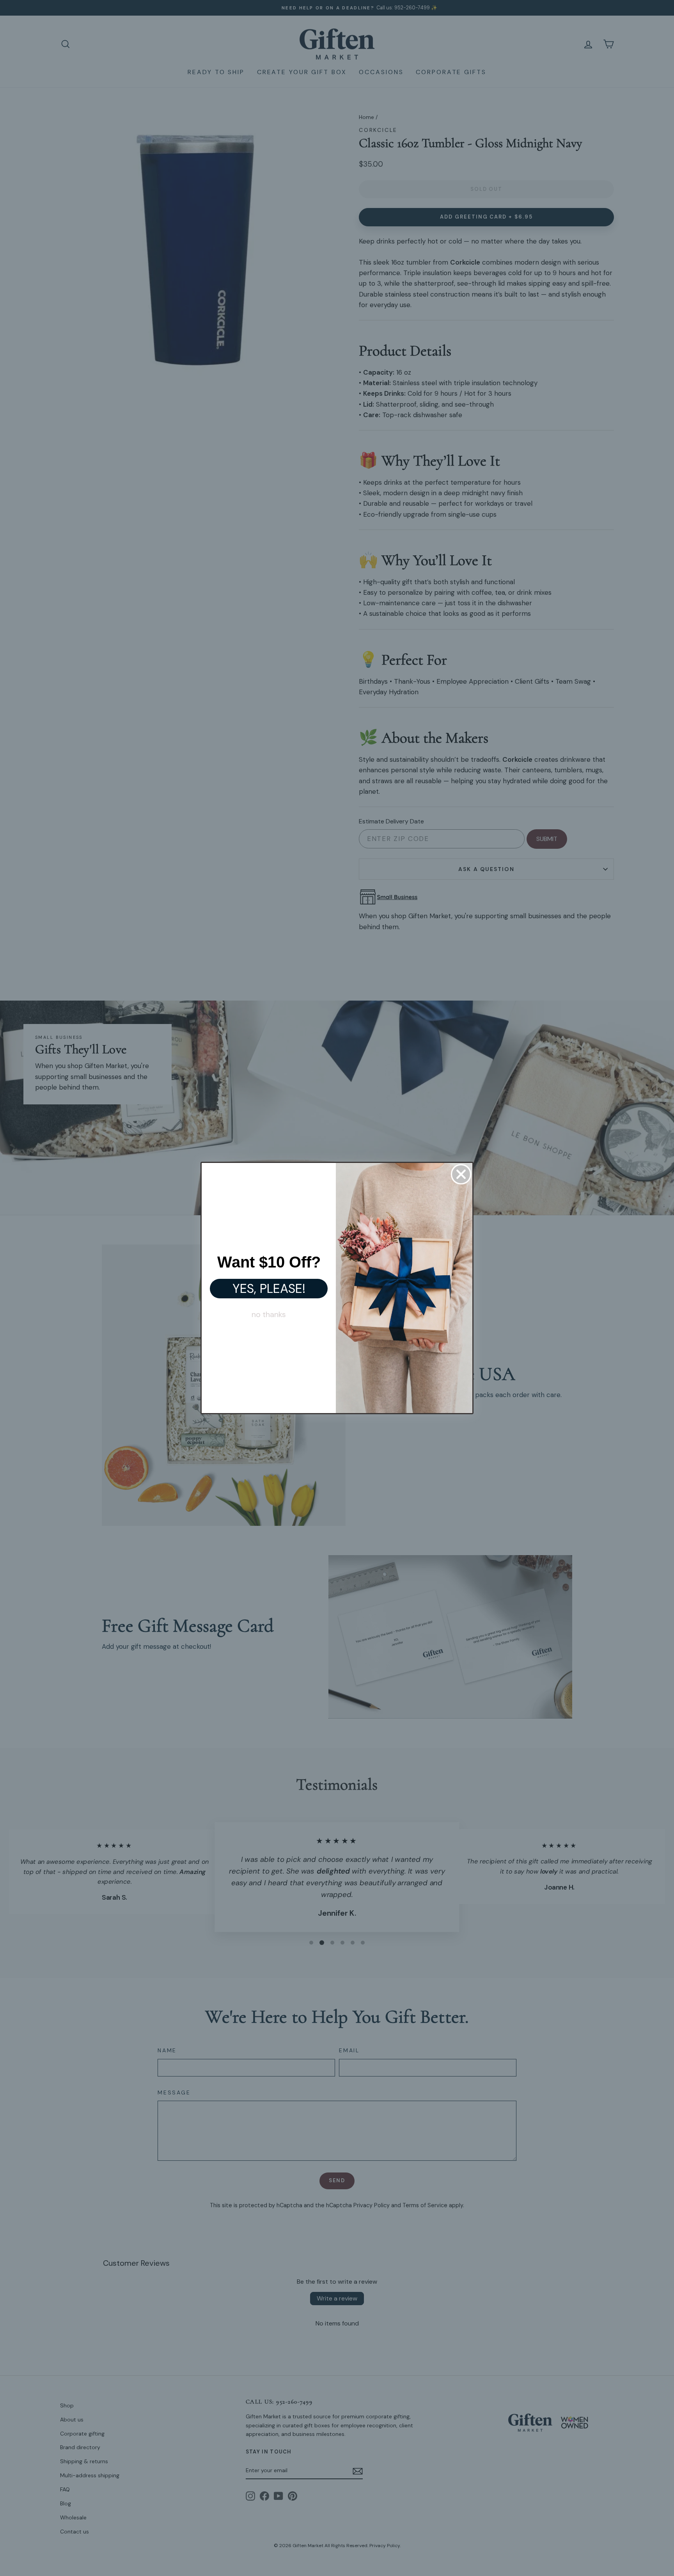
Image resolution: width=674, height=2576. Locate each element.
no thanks (269, 1314)
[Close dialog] (461, 1174)
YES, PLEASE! (269, 1289)
